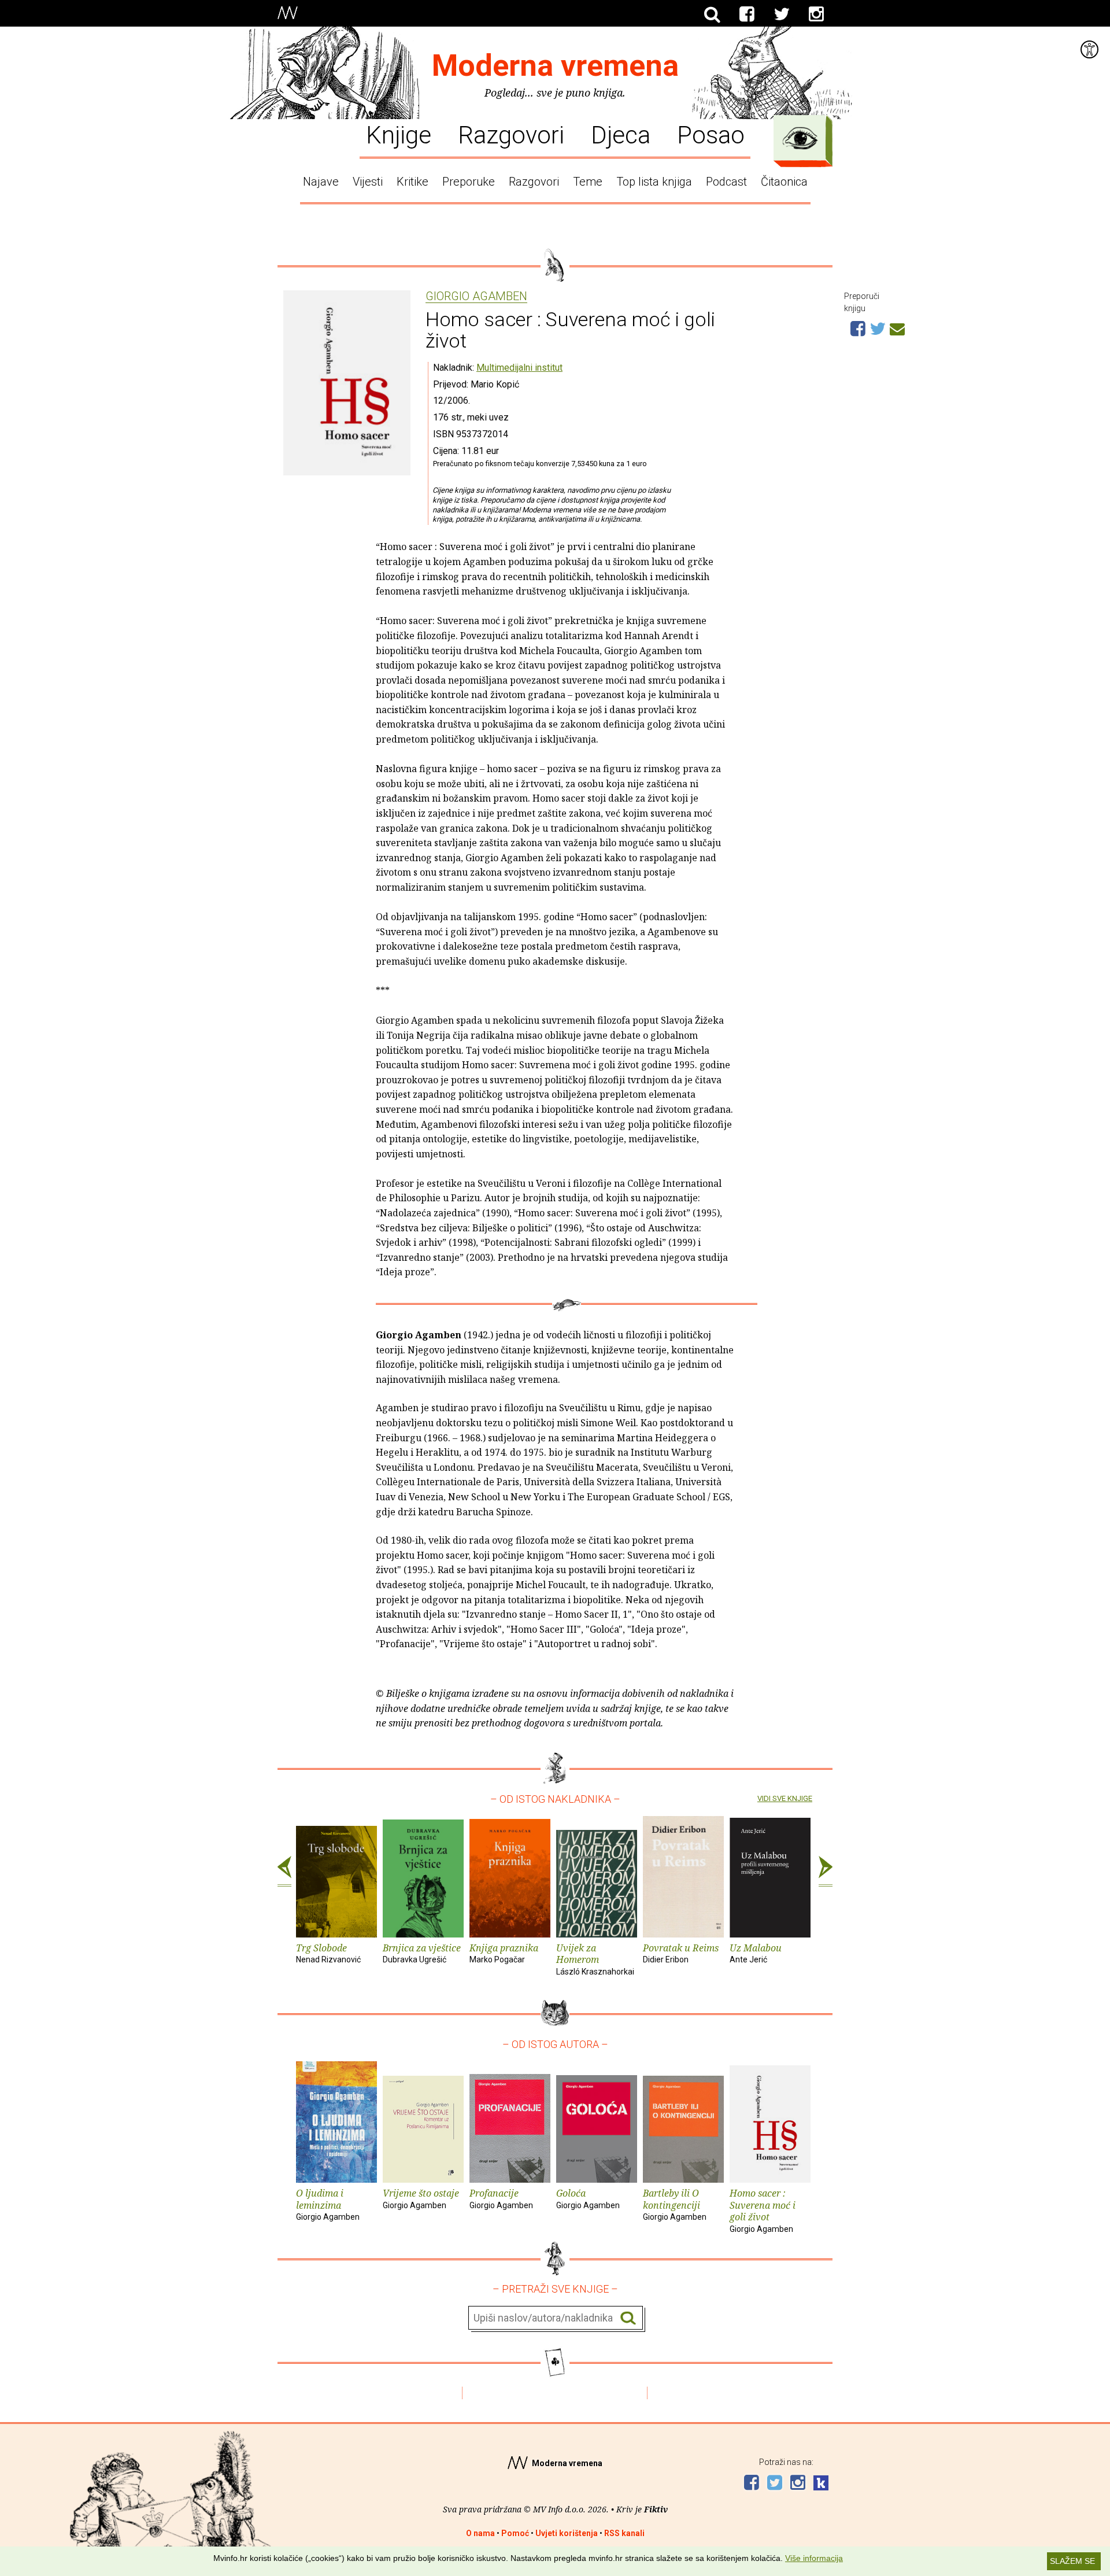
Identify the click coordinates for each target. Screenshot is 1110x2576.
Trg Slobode (328, 1953)
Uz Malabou (756, 1953)
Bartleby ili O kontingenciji (675, 2204)
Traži (628, 2318)
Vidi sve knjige (785, 1798)
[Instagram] (816, 14)
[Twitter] (782, 14)
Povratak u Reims (681, 1953)
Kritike (412, 182)
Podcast (726, 182)
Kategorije (800, 138)
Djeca (621, 134)
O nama (480, 2533)
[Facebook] (747, 14)
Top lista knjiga (654, 182)
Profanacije (501, 2198)
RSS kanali (624, 2533)
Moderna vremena (555, 66)
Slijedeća (826, 1872)
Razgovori (511, 134)
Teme (588, 182)
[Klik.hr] (821, 2484)
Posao (711, 134)
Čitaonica (784, 182)
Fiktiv (656, 2509)
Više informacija (814, 2558)
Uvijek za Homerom (595, 1959)
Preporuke (469, 182)
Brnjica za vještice (422, 1953)
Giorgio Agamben (476, 297)
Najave (321, 182)
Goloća (588, 2198)
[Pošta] (897, 327)
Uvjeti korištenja (567, 2533)
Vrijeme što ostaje (421, 2198)
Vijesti (368, 182)
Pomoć (515, 2533)
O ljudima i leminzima (328, 2204)
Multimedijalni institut (519, 368)
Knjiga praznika (504, 1953)
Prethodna (284, 1872)
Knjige (399, 134)
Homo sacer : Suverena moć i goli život (763, 2210)
